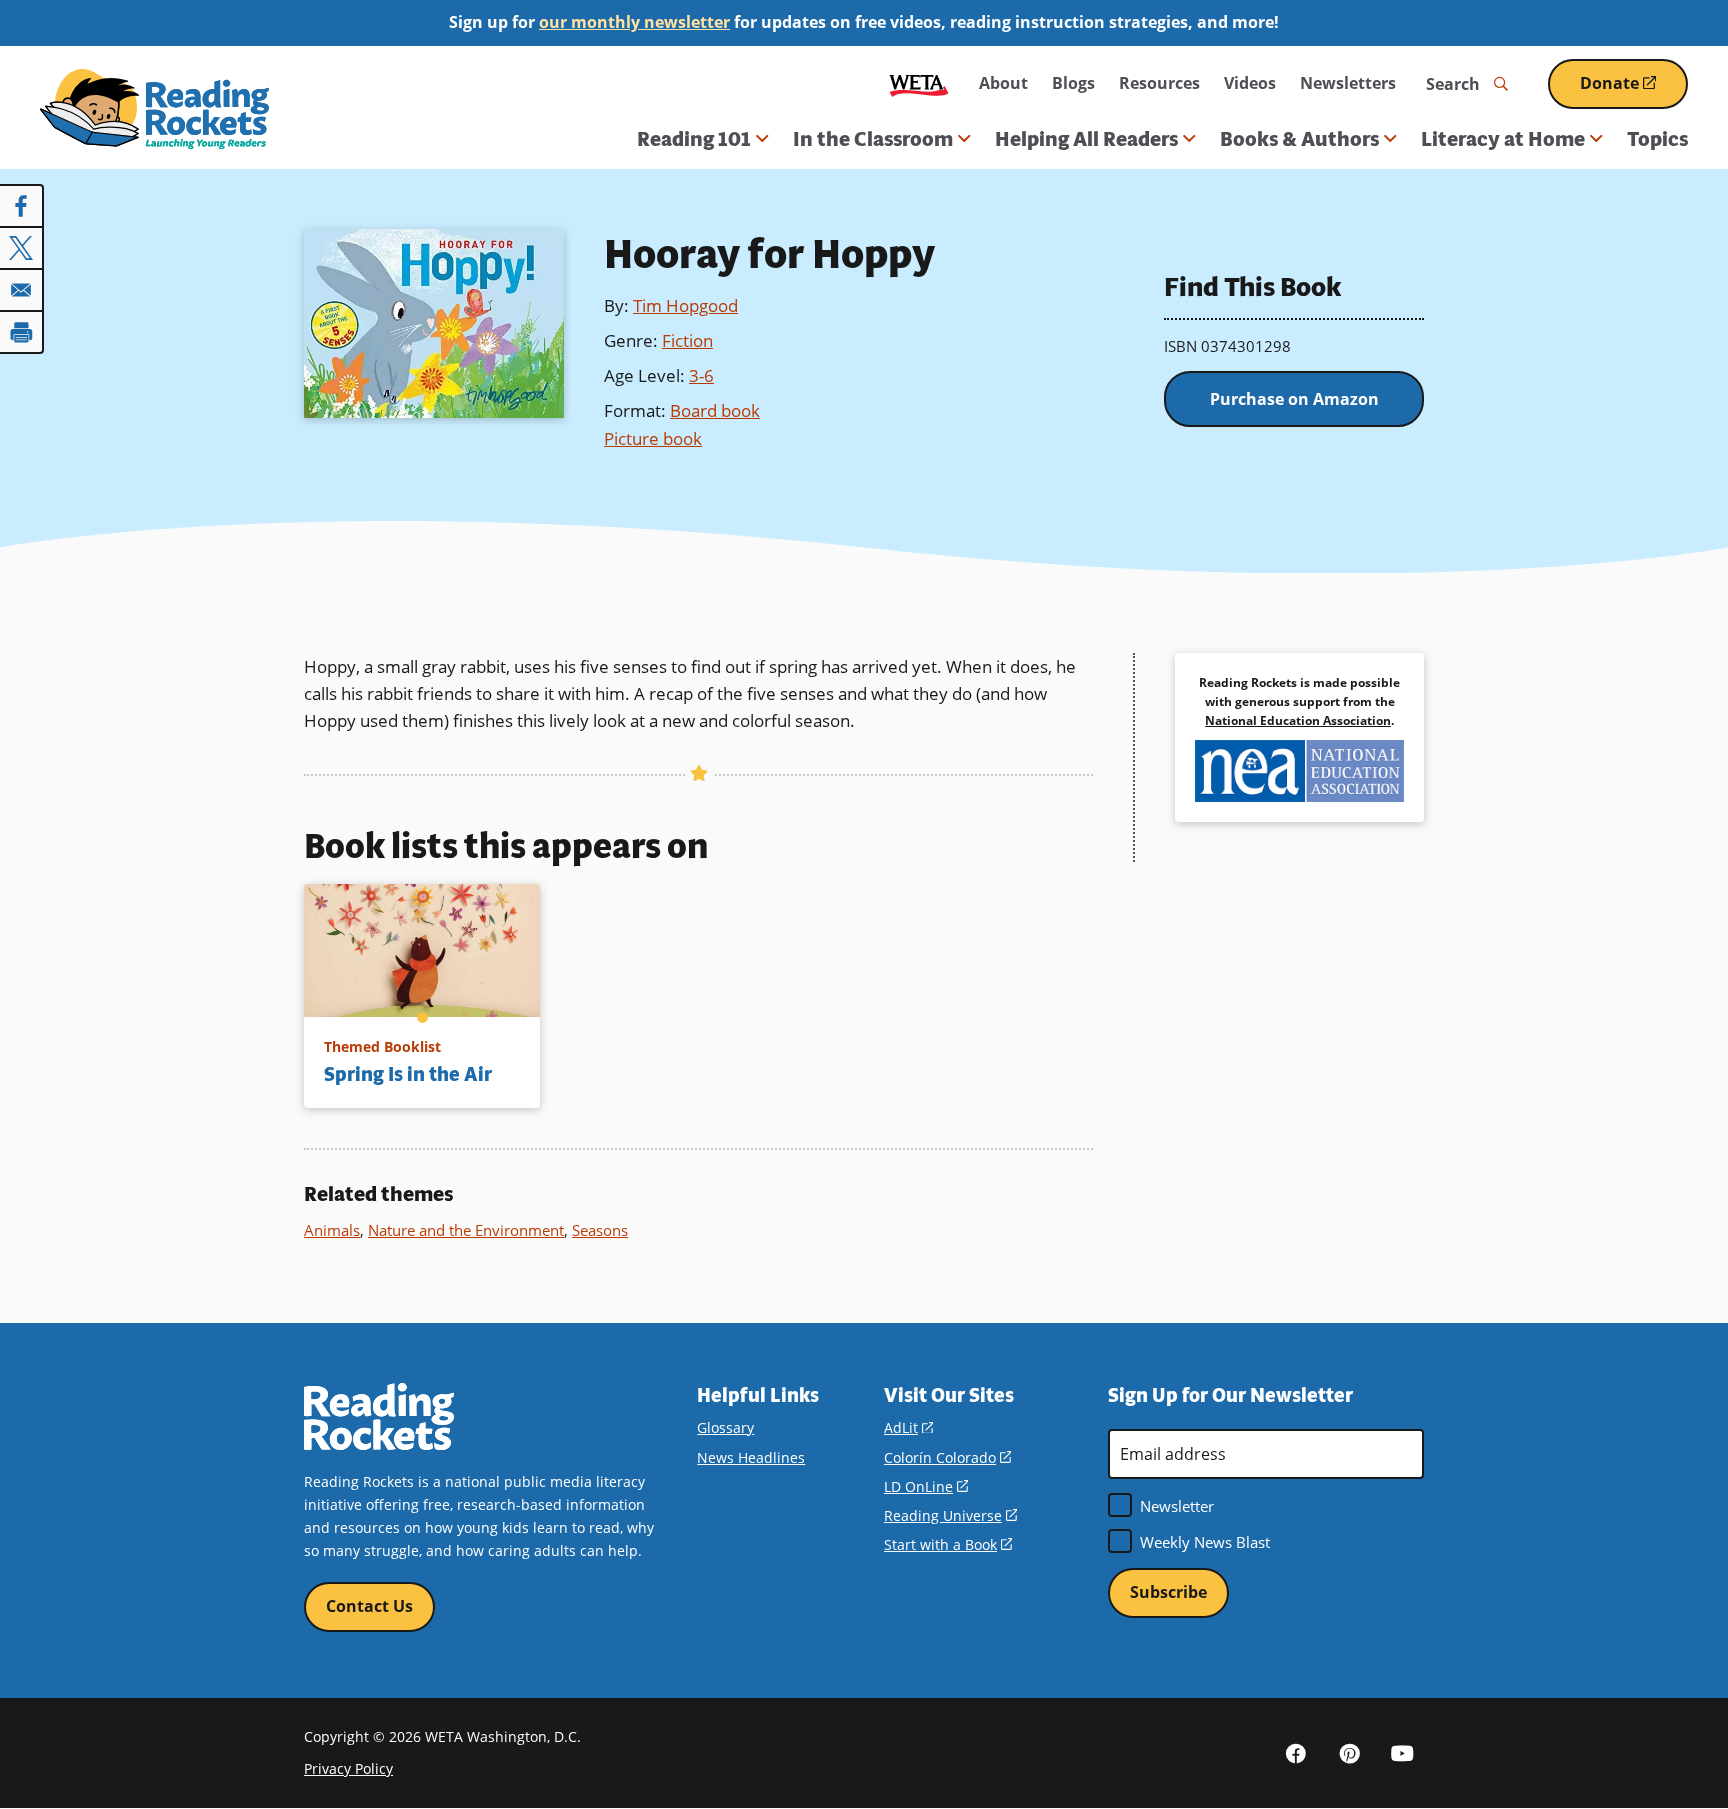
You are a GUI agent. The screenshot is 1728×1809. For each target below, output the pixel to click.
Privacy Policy (348, 1768)
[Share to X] (22, 248)
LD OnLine (926, 1486)
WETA (919, 83)
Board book (715, 410)
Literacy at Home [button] (1503, 139)
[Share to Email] (22, 290)
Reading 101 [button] (694, 139)
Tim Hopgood (685, 305)
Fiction (687, 340)
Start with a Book (948, 1544)
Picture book (653, 438)
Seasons (600, 1230)
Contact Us (369, 1606)
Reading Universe (950, 1515)
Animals (332, 1230)
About (1003, 83)
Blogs (1073, 83)
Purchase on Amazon (1294, 399)
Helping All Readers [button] (1086, 139)
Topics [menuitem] (1657, 139)
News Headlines (751, 1457)
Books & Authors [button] (1299, 139)
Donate (1634, 90)
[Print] (22, 332)
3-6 (701, 375)
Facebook (1296, 1753)
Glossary (725, 1427)
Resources (1159, 83)
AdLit (908, 1427)
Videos (1250, 83)
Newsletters (1348, 83)
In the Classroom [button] (873, 139)
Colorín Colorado (947, 1457)
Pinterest (1349, 1753)
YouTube (1402, 1753)
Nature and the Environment (466, 1230)
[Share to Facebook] (22, 206)
